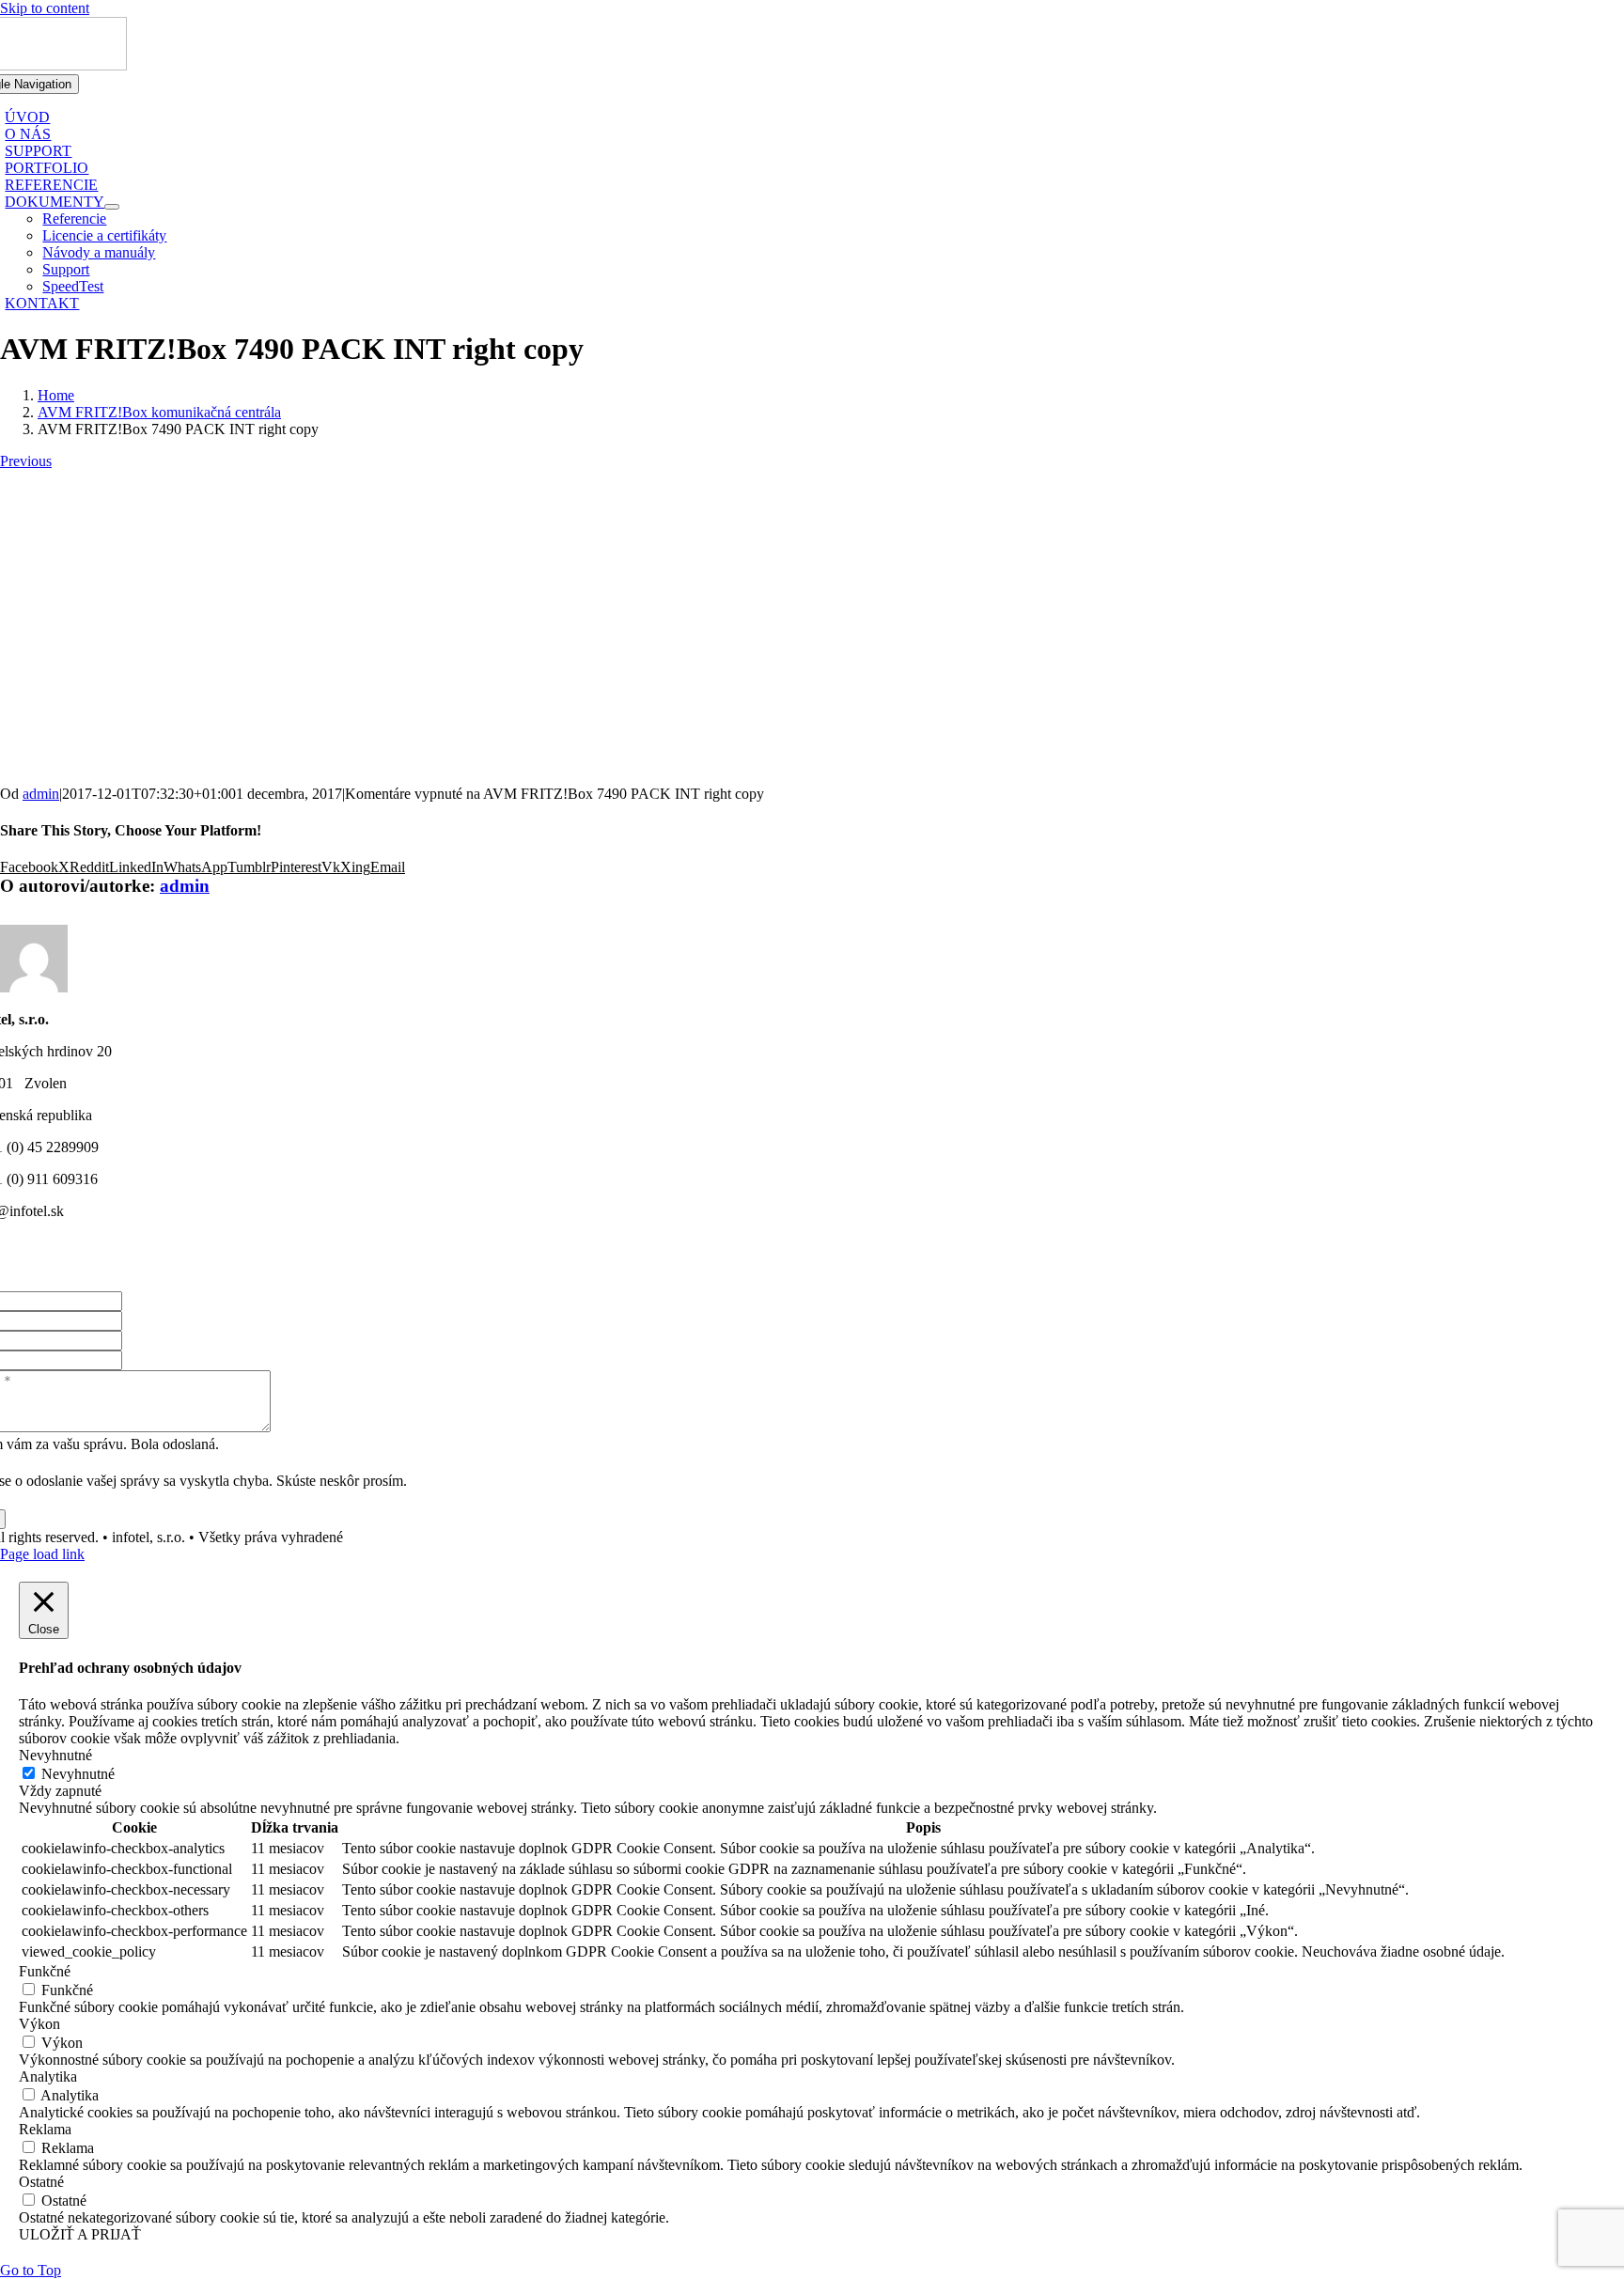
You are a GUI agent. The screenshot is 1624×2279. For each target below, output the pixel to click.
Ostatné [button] (41, 2182)
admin (41, 794)
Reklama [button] (45, 2129)
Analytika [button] (48, 2076)
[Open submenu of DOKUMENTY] (112, 207)
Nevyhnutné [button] (55, 1755)
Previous (26, 461)
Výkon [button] (39, 2024)
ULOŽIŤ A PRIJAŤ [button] (80, 2234)
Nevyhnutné (78, 1774)
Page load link (42, 1554)
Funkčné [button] (45, 1971)
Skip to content (45, 8)
